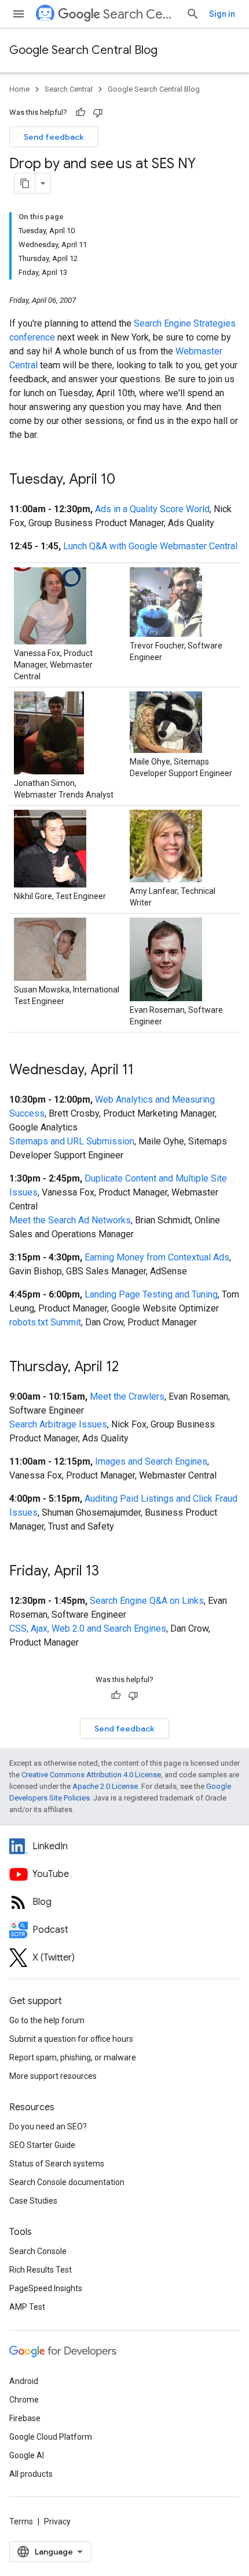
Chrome (24, 2400)
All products (31, 2474)
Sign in (222, 14)
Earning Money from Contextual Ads (157, 1257)
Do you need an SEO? (48, 2126)
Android (24, 2381)
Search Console (38, 2251)
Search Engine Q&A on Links (147, 1601)
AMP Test (27, 2307)
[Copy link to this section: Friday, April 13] (111, 1572)
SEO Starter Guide (42, 2145)
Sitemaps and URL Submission (72, 1141)
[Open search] (193, 14)
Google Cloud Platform (51, 2437)
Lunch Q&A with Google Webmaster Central (150, 546)
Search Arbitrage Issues (58, 1424)
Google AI (27, 2455)
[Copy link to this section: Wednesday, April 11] (145, 1071)
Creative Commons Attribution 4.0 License (91, 1775)
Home (19, 89)
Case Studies (33, 2201)
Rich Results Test (41, 2270)
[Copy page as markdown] (25, 183)
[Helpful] (80, 113)
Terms (21, 2521)
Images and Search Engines (151, 1461)
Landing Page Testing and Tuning (151, 1294)
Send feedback (54, 137)
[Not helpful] (98, 113)
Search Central (140, 14)
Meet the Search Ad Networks (70, 1220)
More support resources (53, 2076)
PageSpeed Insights (46, 2288)
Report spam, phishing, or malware (73, 2057)
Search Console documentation (67, 2182)
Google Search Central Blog (83, 50)
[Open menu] (19, 14)
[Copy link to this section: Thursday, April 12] (130, 1368)
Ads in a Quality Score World (152, 509)
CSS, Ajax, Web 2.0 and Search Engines (88, 1628)
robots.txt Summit (45, 1322)
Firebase (25, 2418)
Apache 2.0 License (105, 1786)
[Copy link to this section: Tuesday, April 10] (127, 480)
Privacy (57, 2521)
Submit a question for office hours (71, 2039)
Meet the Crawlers (127, 1396)
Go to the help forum (47, 2020)
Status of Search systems (57, 2164)
